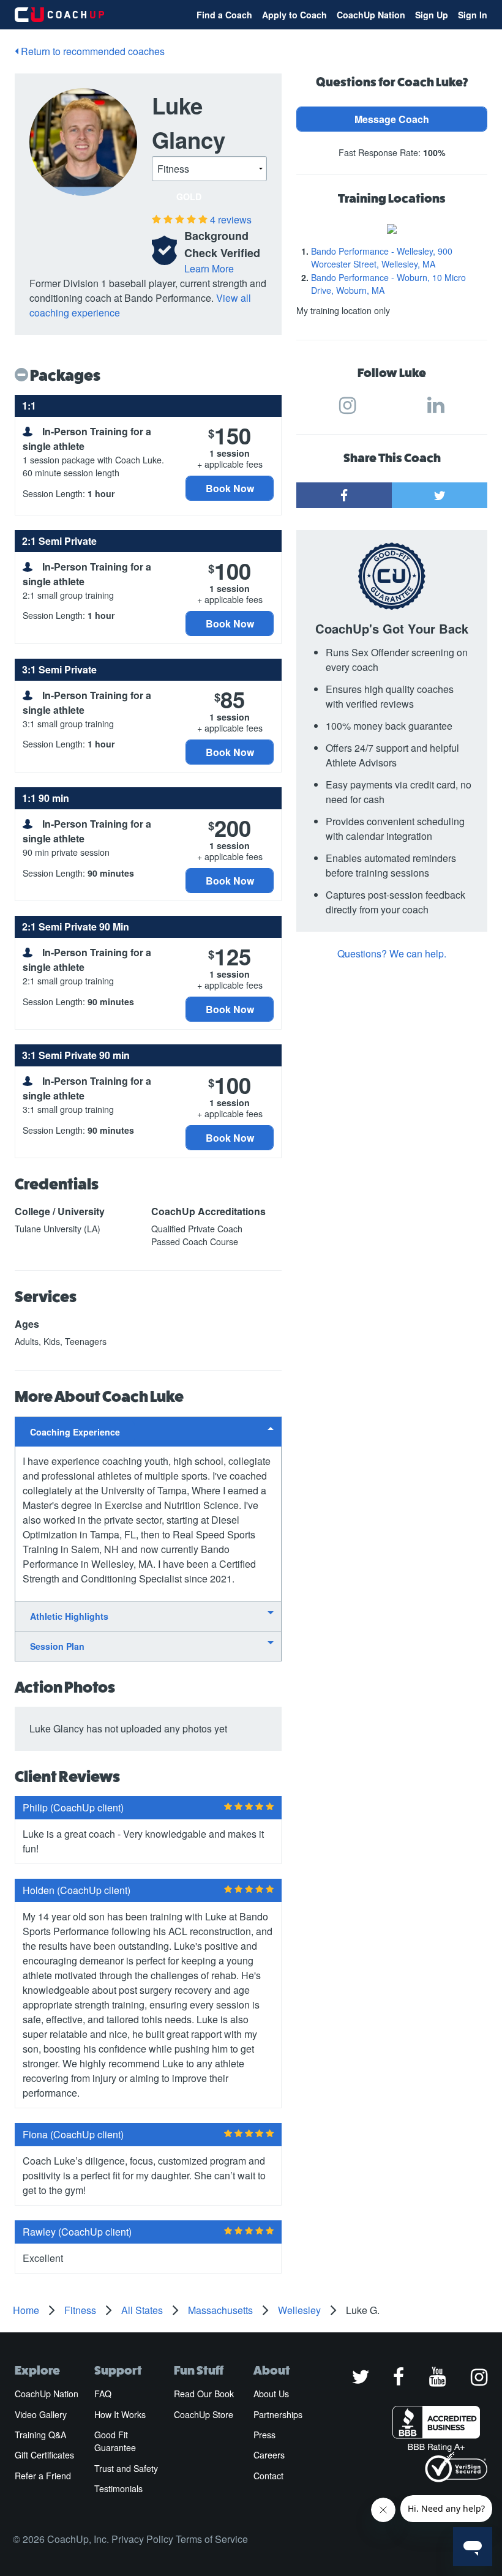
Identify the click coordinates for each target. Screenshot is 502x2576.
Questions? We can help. (392, 953)
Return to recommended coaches (92, 51)
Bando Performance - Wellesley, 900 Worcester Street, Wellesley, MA (382, 257)
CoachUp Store (204, 2414)
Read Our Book (204, 2394)
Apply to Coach (294, 15)
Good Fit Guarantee (115, 2441)
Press (264, 2435)
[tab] (148, 1432)
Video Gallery (41, 2414)
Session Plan (57, 1646)
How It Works (120, 2414)
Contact (268, 2476)
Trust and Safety (126, 2468)
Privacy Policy (142, 2539)
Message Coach (392, 119)
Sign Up (432, 15)
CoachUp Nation (371, 15)
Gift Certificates (44, 2455)
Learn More (209, 268)
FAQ (103, 2394)
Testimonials (118, 2488)
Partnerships (278, 2414)
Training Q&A (40, 2435)
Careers (269, 2455)
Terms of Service (212, 2539)
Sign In (473, 15)
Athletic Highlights (69, 1616)
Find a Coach (224, 15)
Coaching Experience (75, 1432)
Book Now (230, 488)
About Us (271, 2394)
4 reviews (231, 219)
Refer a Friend (43, 2476)
